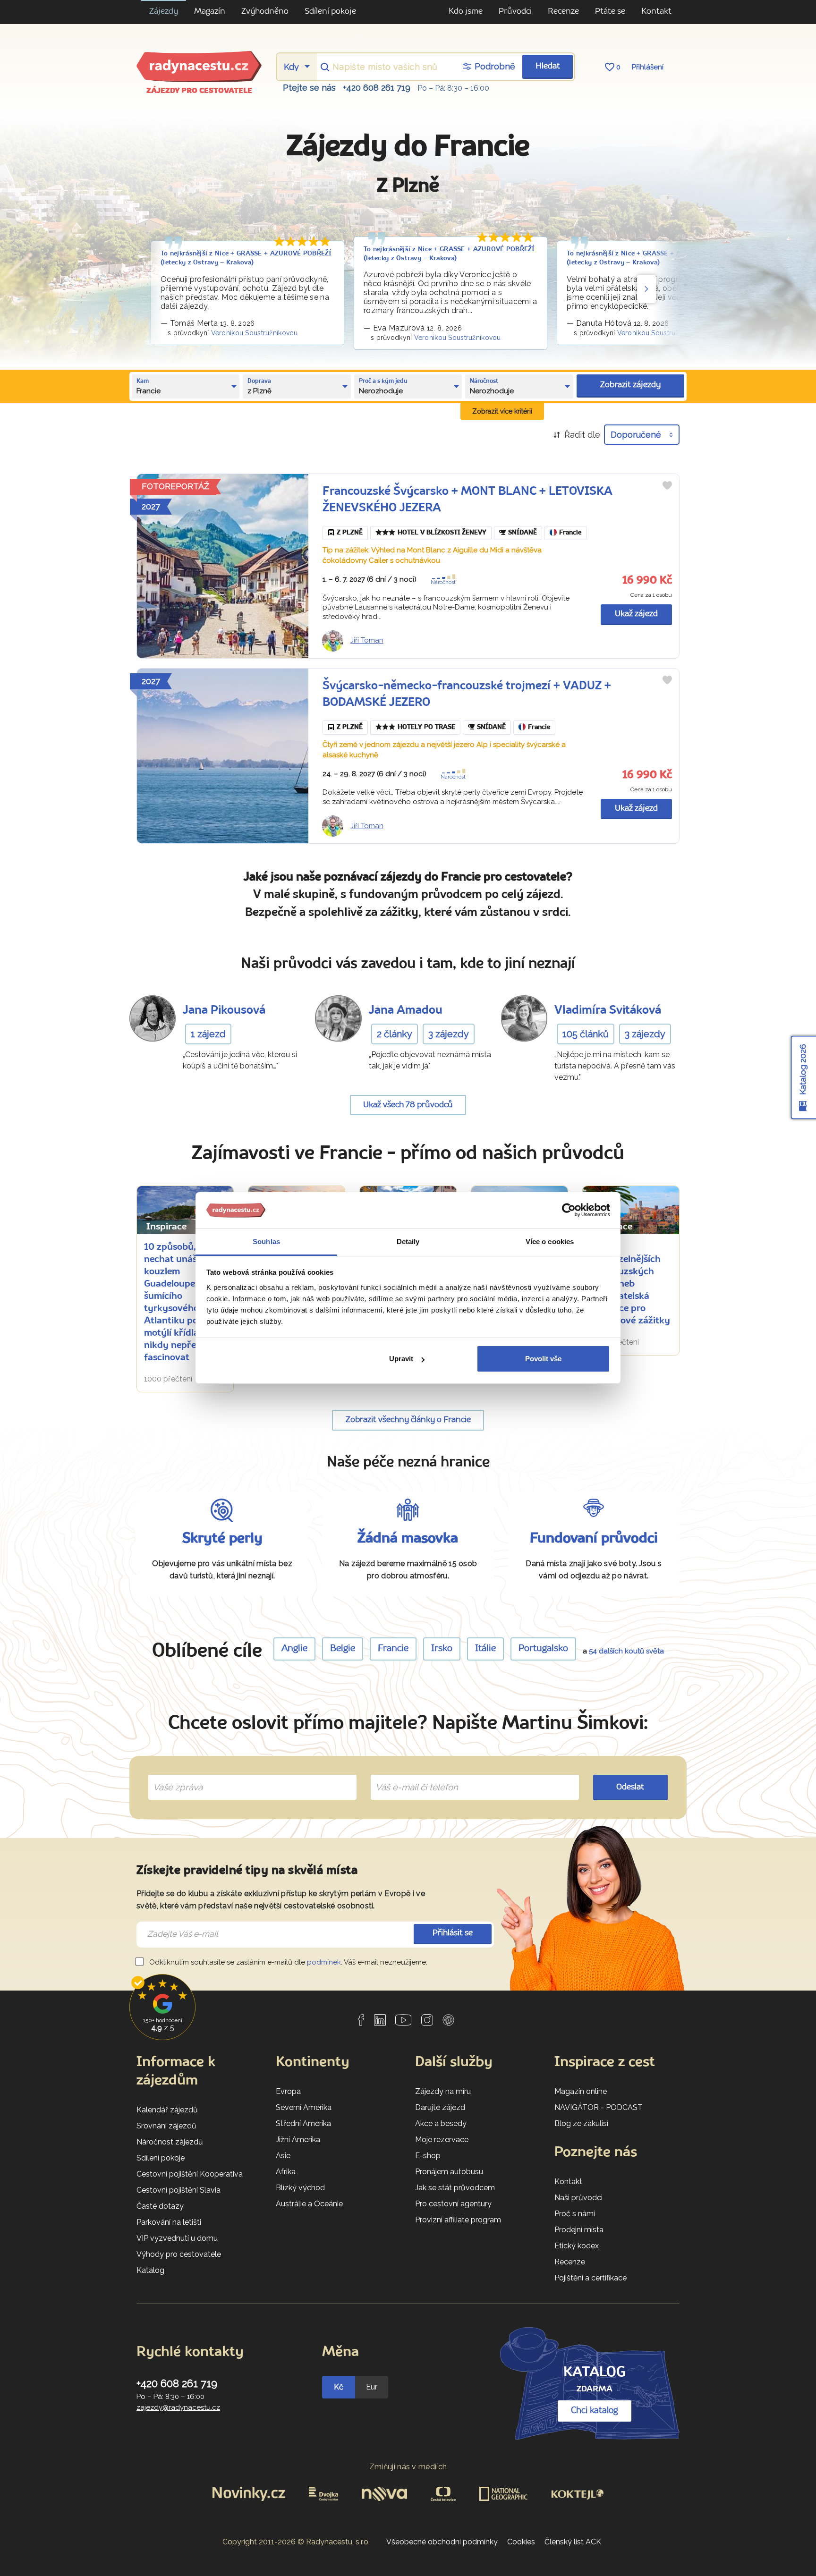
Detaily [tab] (408, 1241)
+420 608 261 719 (377, 88)
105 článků (586, 1034)
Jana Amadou (406, 1011)
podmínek (324, 1962)
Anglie (294, 1649)
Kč (339, 2387)
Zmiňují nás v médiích (408, 2467)
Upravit (401, 1359)
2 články (395, 1034)
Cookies (521, 2542)
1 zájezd (208, 1034)
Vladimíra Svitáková (608, 1011)
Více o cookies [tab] (550, 1241)
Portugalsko (543, 1649)
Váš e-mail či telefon (410, 1776)
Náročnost (443, 582)
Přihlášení (648, 67)
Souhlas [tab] (266, 1241)
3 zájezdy (449, 1034)
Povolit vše (543, 1359)
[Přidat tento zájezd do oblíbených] (667, 485)
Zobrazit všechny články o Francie (408, 1420)
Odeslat (630, 1787)
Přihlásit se (453, 1933)
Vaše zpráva (174, 1776)
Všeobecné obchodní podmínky (442, 2542)
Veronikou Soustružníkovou (255, 333)
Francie (570, 533)
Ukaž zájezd (636, 614)
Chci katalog (595, 2411)
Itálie (485, 1649)
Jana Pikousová (224, 1011)
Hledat (548, 66)
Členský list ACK (573, 2542)
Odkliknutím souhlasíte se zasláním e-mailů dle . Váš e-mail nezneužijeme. (287, 1962)
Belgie (343, 1649)
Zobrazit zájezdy (630, 385)
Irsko (442, 1649)
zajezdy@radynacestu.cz (178, 2407)
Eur (372, 2387)
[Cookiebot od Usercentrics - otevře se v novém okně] (569, 1211)
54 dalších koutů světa (626, 1651)
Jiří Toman (367, 640)
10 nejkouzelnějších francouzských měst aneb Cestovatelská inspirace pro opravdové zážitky (630, 1284)
